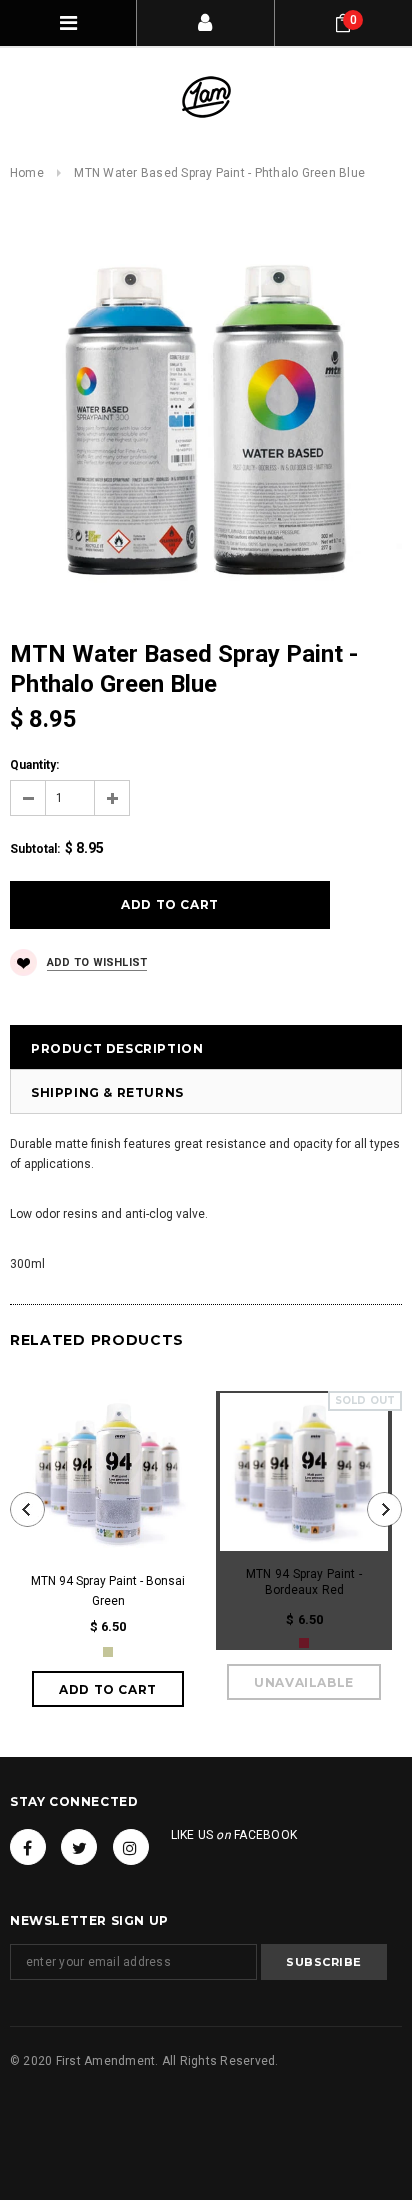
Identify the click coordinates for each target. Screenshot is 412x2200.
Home (27, 173)
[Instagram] (131, 1847)
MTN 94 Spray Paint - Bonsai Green (108, 1591)
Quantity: (34, 765)
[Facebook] (28, 1847)
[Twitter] (79, 1847)
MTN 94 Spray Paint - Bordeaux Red (304, 1582)
